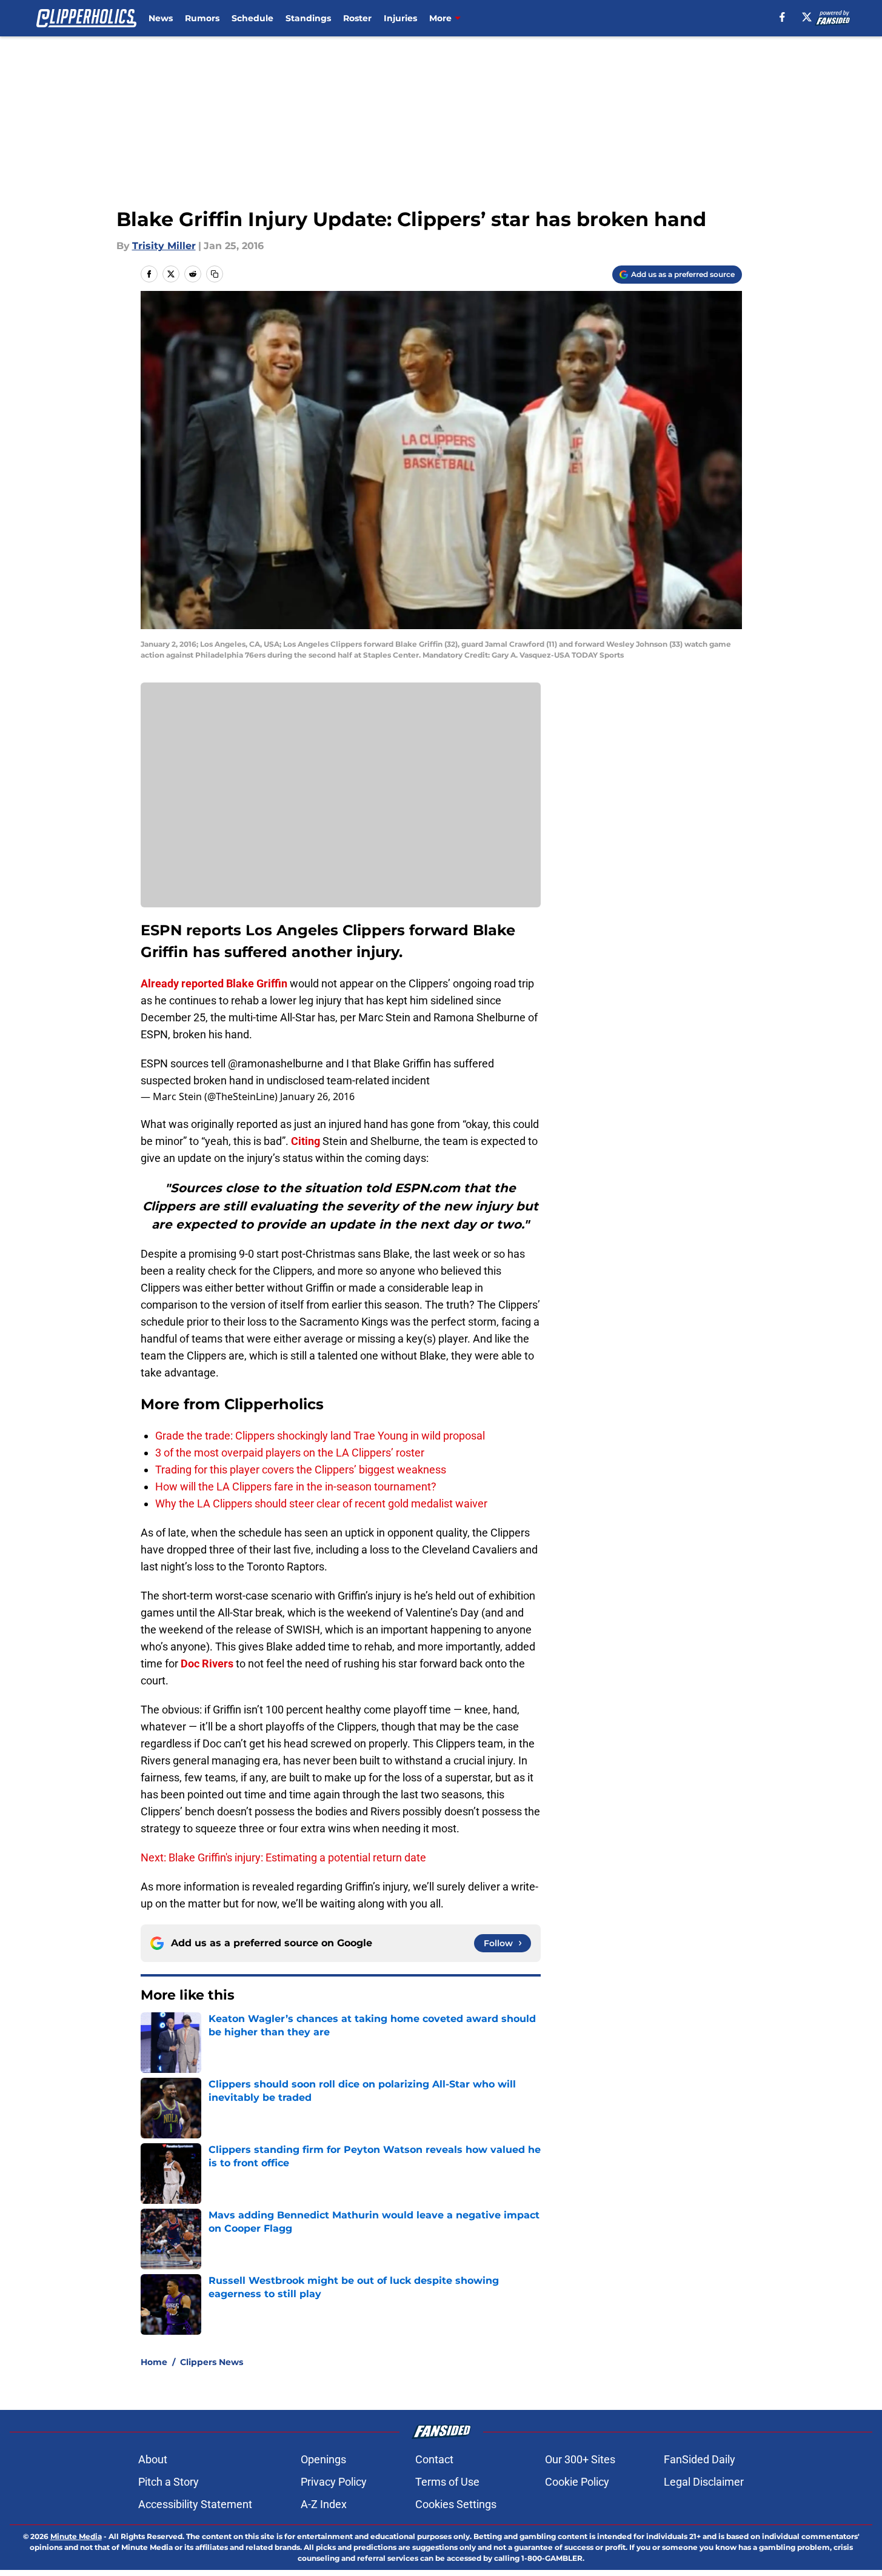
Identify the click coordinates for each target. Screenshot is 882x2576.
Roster (357, 18)
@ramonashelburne (276, 1063)
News (161, 18)
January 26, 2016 (317, 1096)
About (153, 2459)
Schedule (252, 18)
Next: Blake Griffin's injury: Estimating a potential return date (283, 1857)
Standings (308, 18)
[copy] (215, 274)
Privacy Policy (334, 2482)
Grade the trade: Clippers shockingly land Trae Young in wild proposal (320, 1436)
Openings (323, 2459)
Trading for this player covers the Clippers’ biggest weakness (301, 1470)
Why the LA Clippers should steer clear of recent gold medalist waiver (321, 1503)
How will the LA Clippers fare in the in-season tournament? (296, 1487)
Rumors (202, 18)
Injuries (400, 18)
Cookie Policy (577, 2482)
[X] (807, 17)
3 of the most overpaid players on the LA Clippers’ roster (290, 1453)
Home (154, 2362)
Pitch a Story (169, 2482)
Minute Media (76, 2536)
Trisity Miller (164, 246)
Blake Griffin (257, 983)
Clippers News (212, 2362)
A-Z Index (324, 2504)
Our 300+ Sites (580, 2459)
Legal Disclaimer (704, 2482)
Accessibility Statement (195, 2504)
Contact (434, 2459)
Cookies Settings (456, 2504)
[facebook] (782, 17)
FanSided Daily (700, 2459)
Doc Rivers (207, 1663)
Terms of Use (447, 2482)
